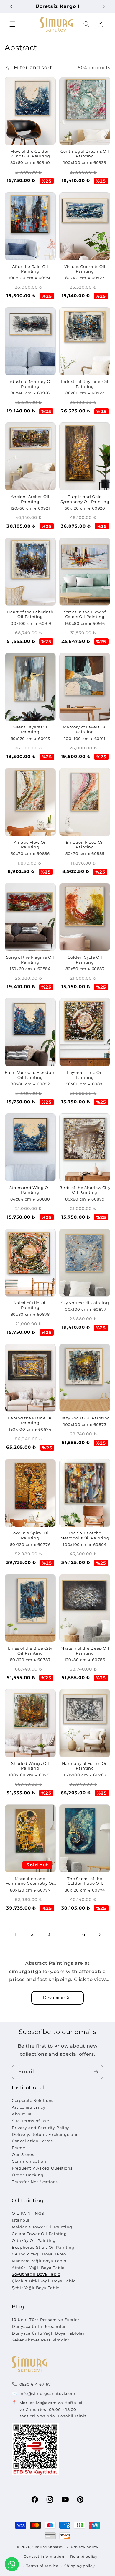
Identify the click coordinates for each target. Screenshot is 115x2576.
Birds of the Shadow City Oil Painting (85, 1190)
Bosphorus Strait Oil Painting (43, 2247)
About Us (22, 2114)
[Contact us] (12, 2564)
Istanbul (21, 2220)
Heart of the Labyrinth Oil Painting (30, 614)
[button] (12, 24)
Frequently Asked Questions (42, 2168)
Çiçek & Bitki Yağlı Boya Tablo (44, 2281)
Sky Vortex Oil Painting (85, 1303)
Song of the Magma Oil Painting (30, 960)
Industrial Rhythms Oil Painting (85, 384)
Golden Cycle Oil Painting (85, 960)
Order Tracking (28, 2175)
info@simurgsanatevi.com (47, 2393)
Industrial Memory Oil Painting (30, 384)
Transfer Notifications (35, 2182)
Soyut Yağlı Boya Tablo (36, 2274)
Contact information (44, 2557)
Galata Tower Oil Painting (39, 2234)
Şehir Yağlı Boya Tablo (36, 2288)
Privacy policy (85, 2547)
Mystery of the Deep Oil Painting (85, 1651)
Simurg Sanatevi (49, 2547)
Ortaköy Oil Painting (34, 2240)
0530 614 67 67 (35, 2384)
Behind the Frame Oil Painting (30, 1420)
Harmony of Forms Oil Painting (85, 1766)
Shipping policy (79, 2566)
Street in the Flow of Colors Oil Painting (85, 614)
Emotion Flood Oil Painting (85, 845)
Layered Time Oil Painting (85, 1075)
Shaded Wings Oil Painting (30, 1766)
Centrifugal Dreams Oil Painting (85, 154)
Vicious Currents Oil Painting (85, 269)
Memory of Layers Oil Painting (85, 730)
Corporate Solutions (33, 2100)
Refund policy (84, 2557)
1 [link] (16, 1935)
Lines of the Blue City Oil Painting (30, 1651)
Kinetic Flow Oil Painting (30, 845)
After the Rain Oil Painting (30, 269)
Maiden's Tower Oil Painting (42, 2227)
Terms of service (42, 2566)
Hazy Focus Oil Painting (85, 1418)
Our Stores (23, 2154)
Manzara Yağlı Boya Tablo (39, 2261)
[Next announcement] (104, 6)
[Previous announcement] (11, 6)
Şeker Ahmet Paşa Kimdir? (40, 2340)
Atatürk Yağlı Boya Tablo (38, 2268)
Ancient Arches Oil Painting (30, 499)
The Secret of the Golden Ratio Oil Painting (85, 1881)
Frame (18, 2148)
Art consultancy (28, 2107)
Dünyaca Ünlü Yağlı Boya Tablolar (48, 2333)
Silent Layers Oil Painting (30, 730)
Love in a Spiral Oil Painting (30, 1535)
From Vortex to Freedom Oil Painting (30, 1075)
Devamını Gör (57, 1998)
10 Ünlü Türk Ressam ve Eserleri (46, 2320)
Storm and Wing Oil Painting (30, 1190)
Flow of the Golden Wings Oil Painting (30, 154)
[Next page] (99, 1935)
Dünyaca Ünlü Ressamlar (39, 2326)
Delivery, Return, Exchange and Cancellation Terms (45, 2138)
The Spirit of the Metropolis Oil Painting (85, 1535)
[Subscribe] (96, 2072)
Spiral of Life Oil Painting (30, 1305)
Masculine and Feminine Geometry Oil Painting (30, 1881)
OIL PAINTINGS (28, 2213)
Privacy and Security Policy (40, 2128)
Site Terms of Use (31, 2121)
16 (83, 1934)
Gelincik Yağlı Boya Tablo (39, 2254)
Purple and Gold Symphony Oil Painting (85, 499)
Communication (29, 2161)
